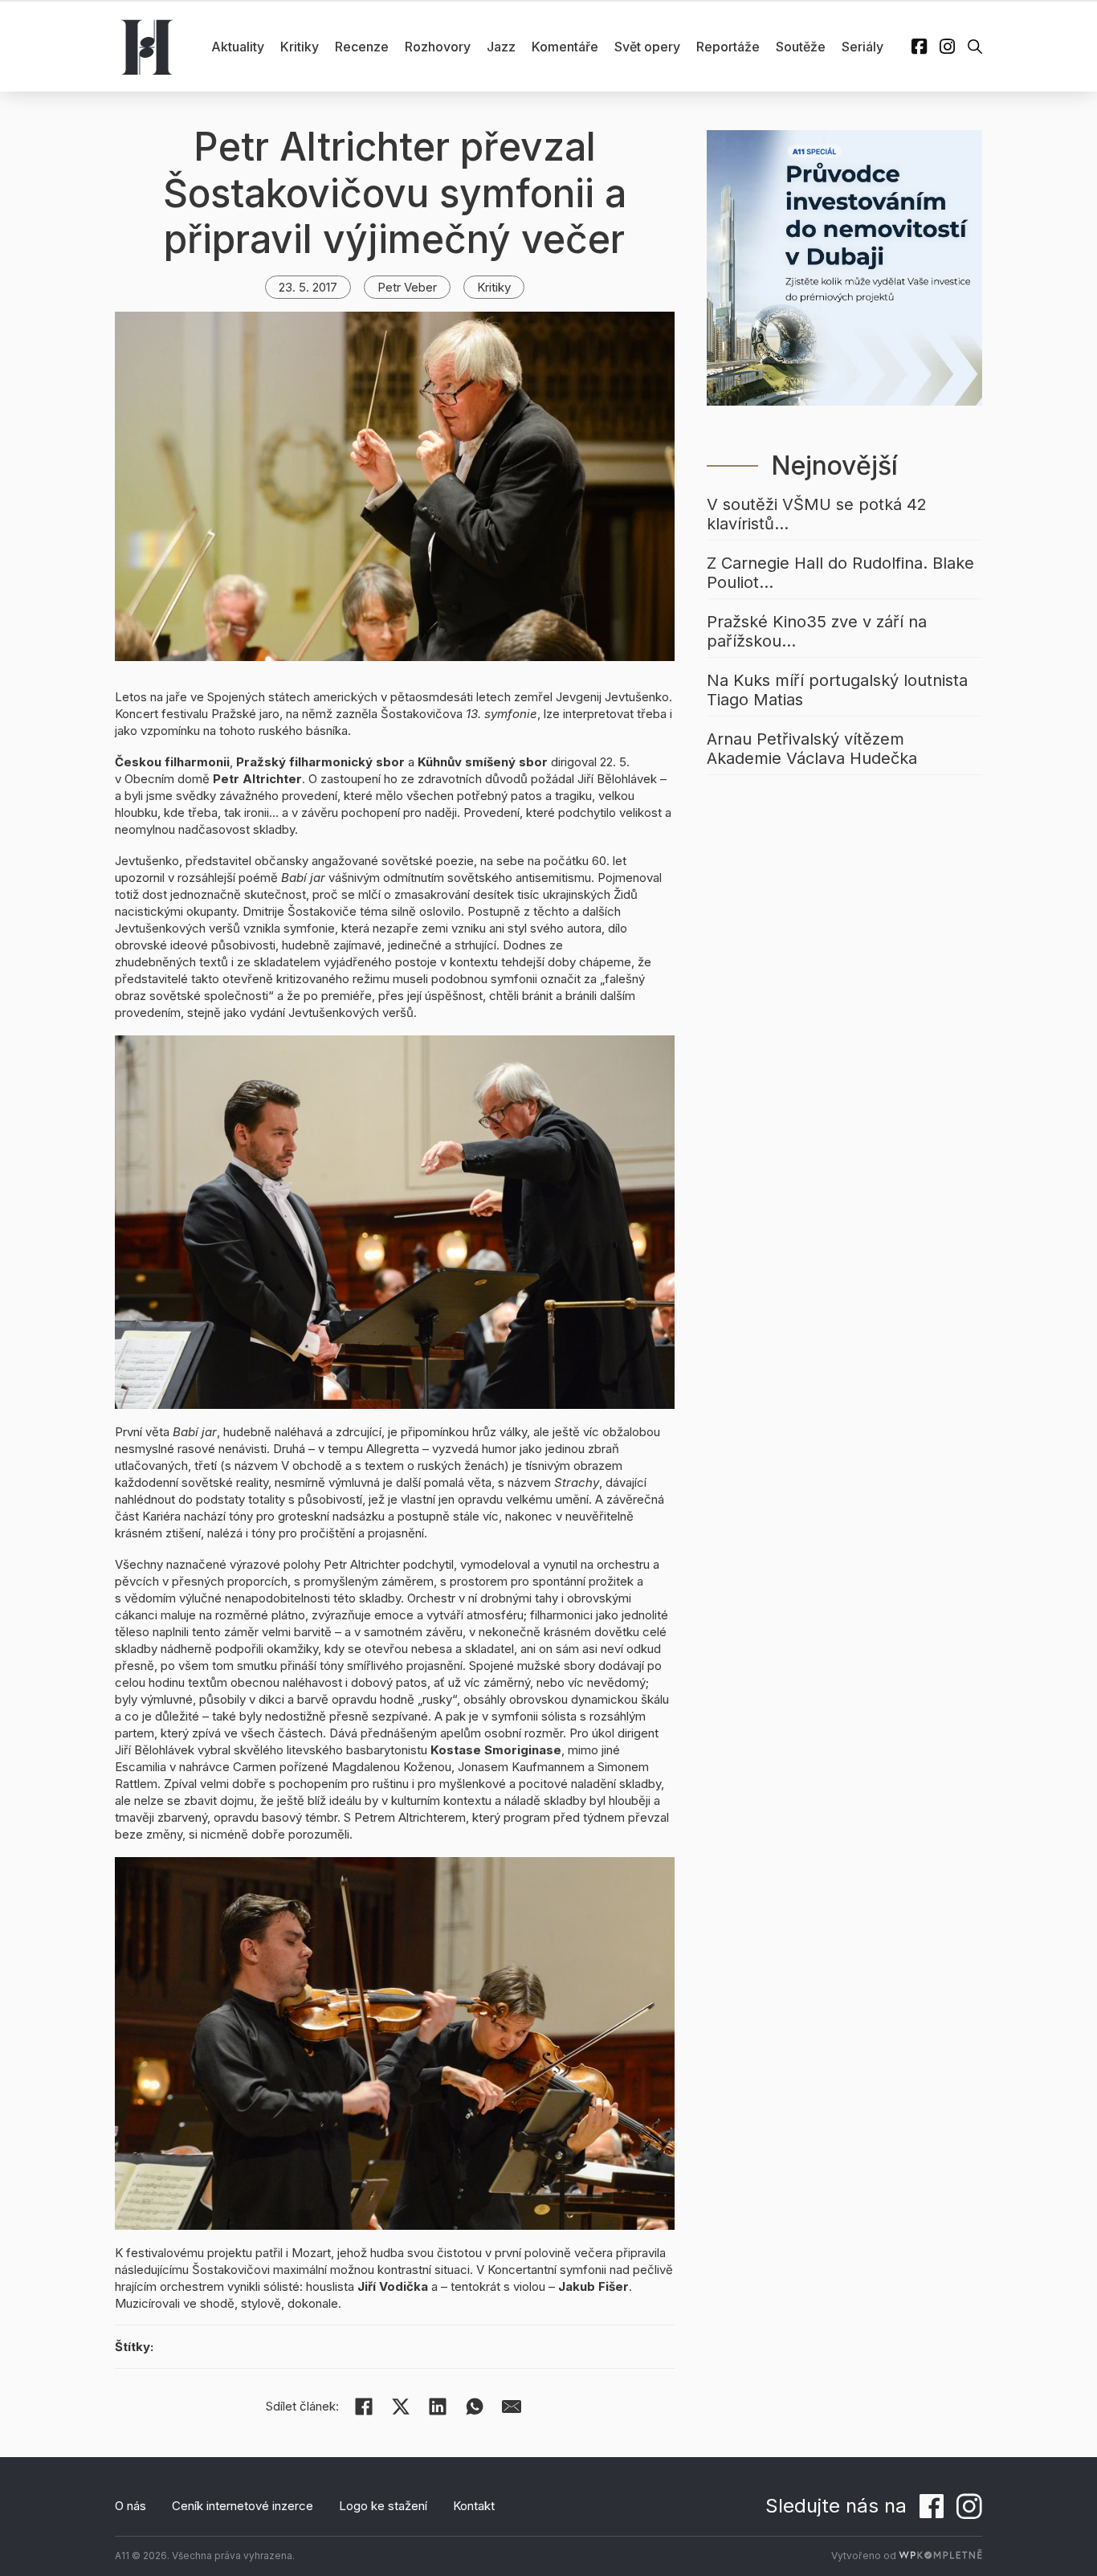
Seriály (863, 47)
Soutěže (801, 47)
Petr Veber (407, 287)
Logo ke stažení (383, 2506)
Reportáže (728, 47)
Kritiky (300, 47)
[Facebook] (364, 2407)
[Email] (512, 2407)
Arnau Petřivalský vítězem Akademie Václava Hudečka (812, 749)
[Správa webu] (940, 2556)
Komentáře (565, 47)
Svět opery (647, 47)
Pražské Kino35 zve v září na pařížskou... (817, 631)
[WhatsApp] (475, 2407)
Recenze (362, 47)
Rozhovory (438, 47)
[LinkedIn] (438, 2407)
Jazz (501, 47)
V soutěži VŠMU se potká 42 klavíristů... (817, 514)
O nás (130, 2506)
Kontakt (474, 2506)
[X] (401, 2407)
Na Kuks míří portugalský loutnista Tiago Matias (837, 690)
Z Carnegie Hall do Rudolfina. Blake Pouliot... (840, 573)
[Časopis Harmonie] (147, 47)
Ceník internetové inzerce (243, 2506)
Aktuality (238, 47)
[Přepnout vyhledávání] (975, 47)
